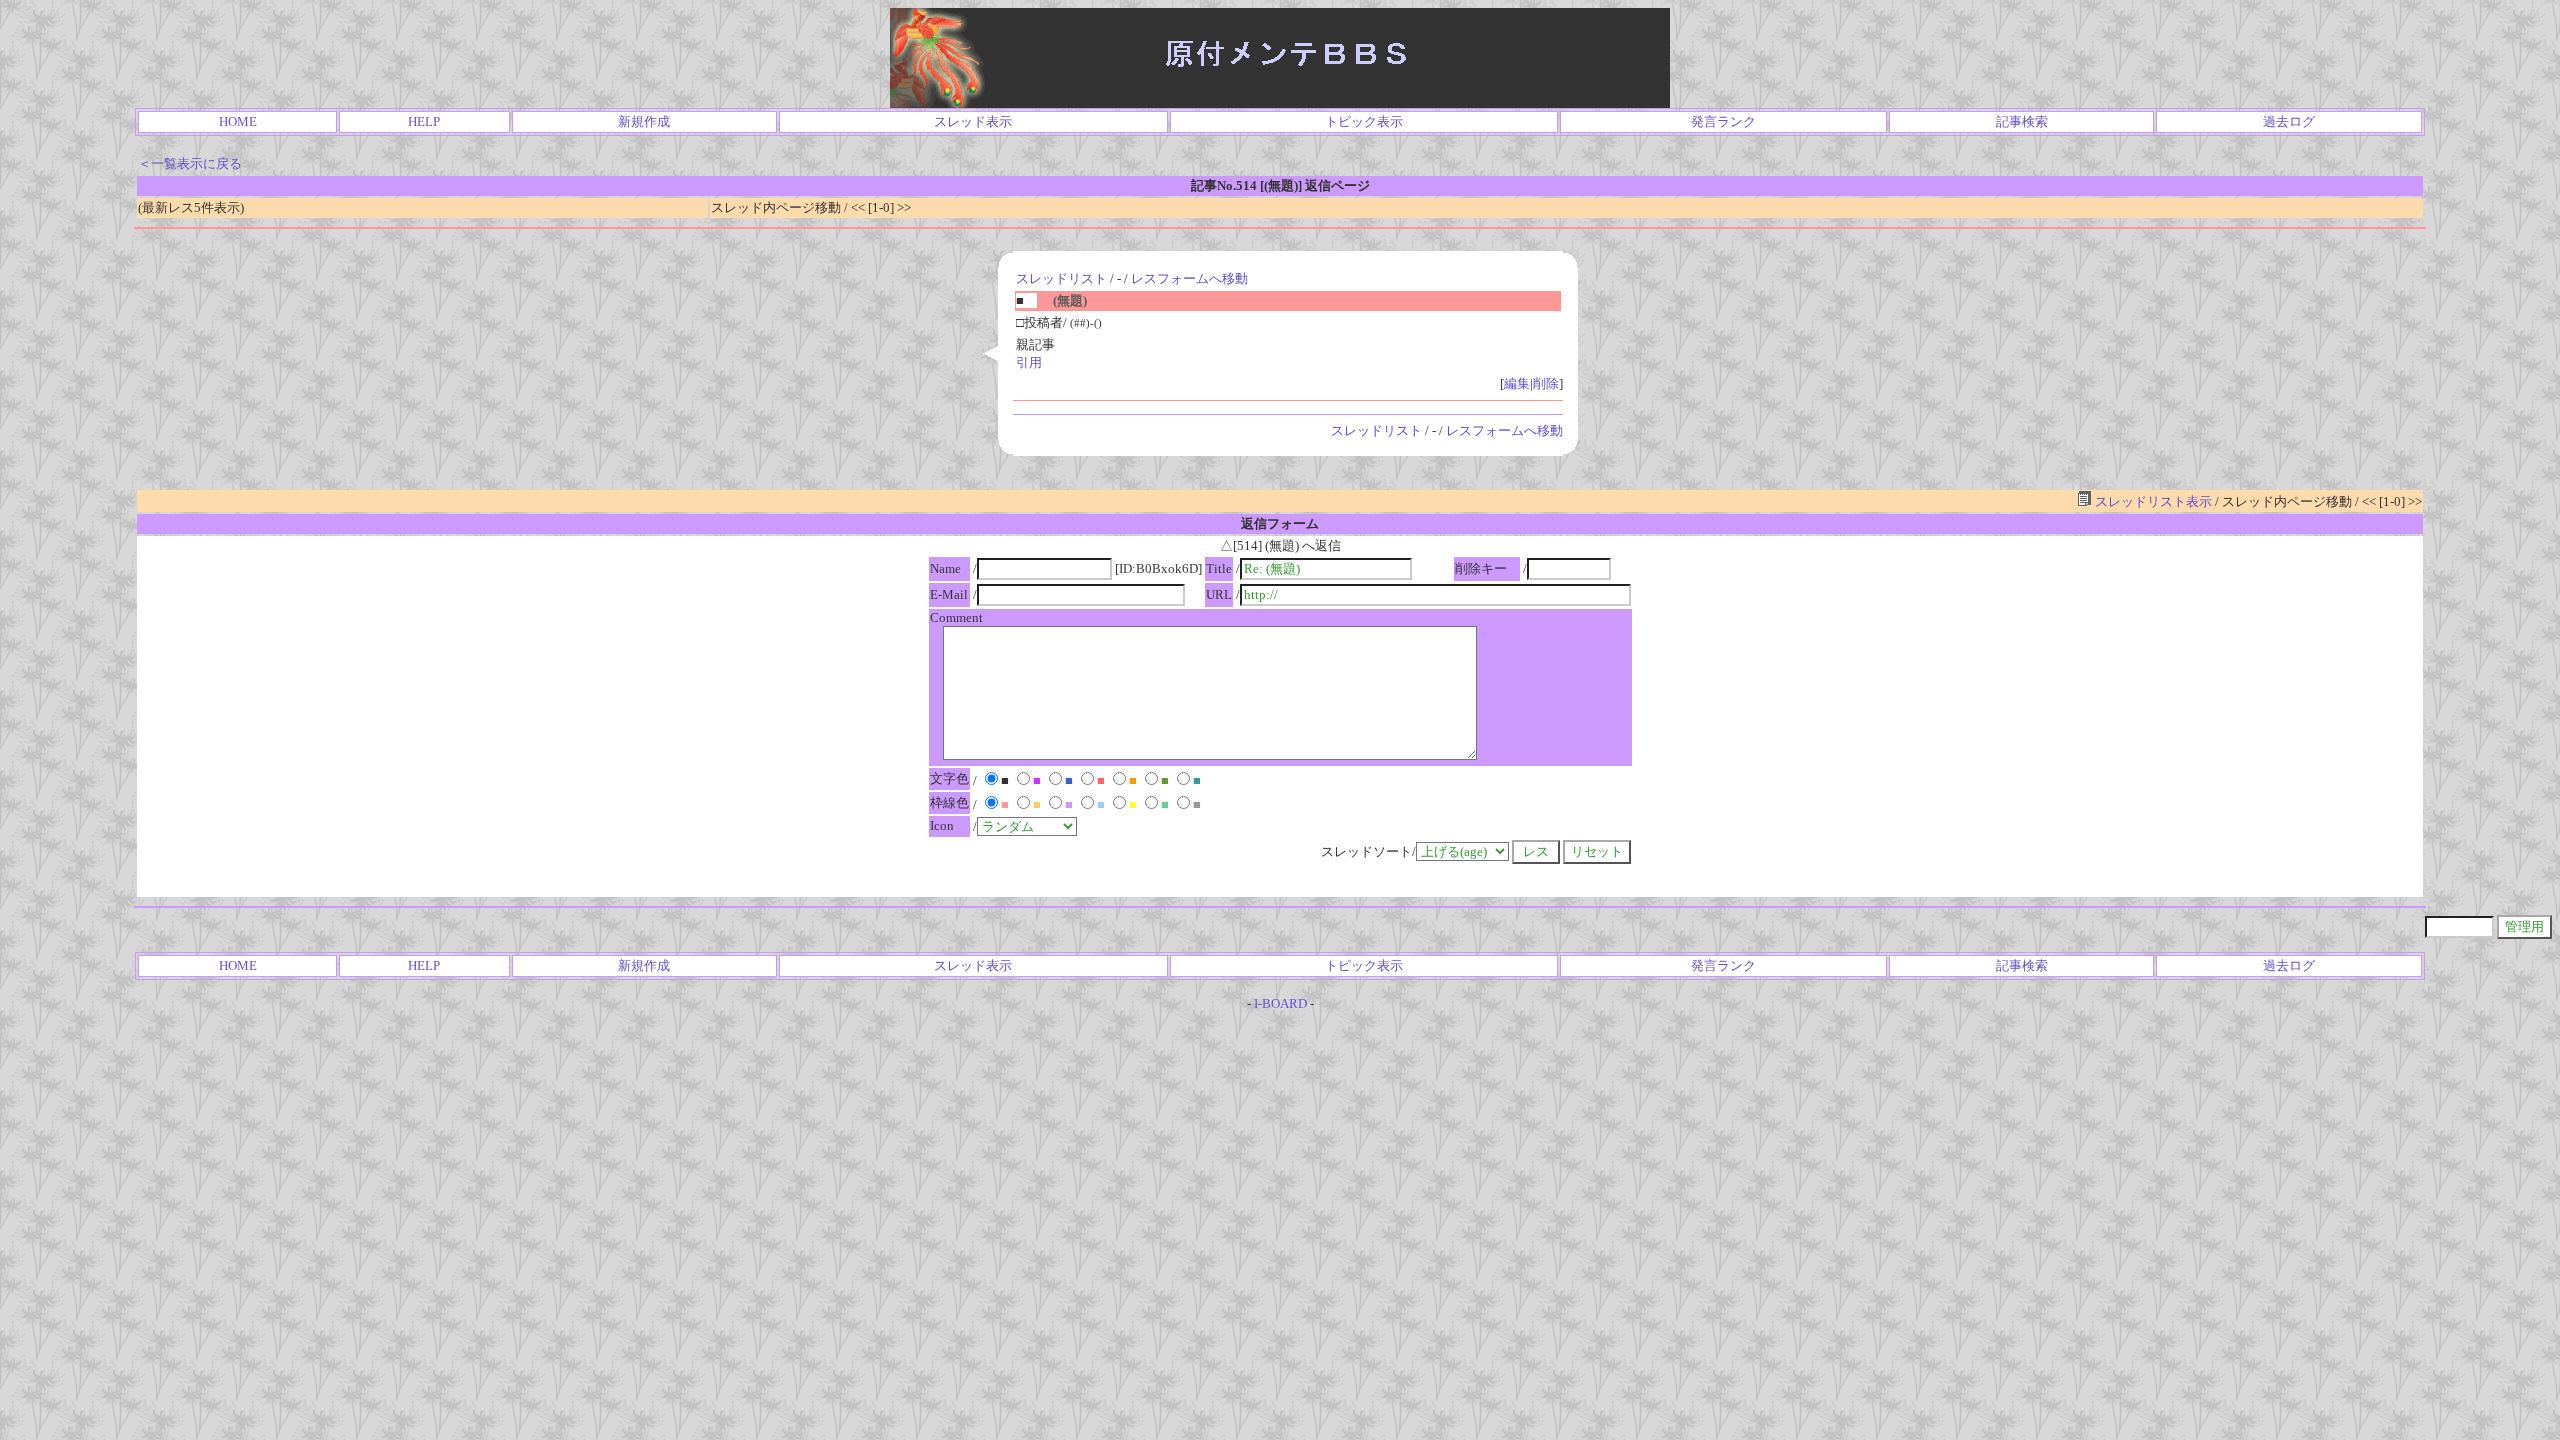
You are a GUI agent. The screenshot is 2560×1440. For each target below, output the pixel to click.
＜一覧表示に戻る (190, 163)
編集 (1517, 383)
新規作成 (644, 121)
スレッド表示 (973, 121)
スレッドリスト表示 (2152, 501)
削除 (1546, 383)
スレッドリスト (1061, 278)
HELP (424, 121)
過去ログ (2289, 121)
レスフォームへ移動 (1189, 278)
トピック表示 (1364, 121)
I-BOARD (1280, 1003)
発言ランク (1723, 121)
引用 (1029, 362)
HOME (238, 121)
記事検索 (2022, 121)
